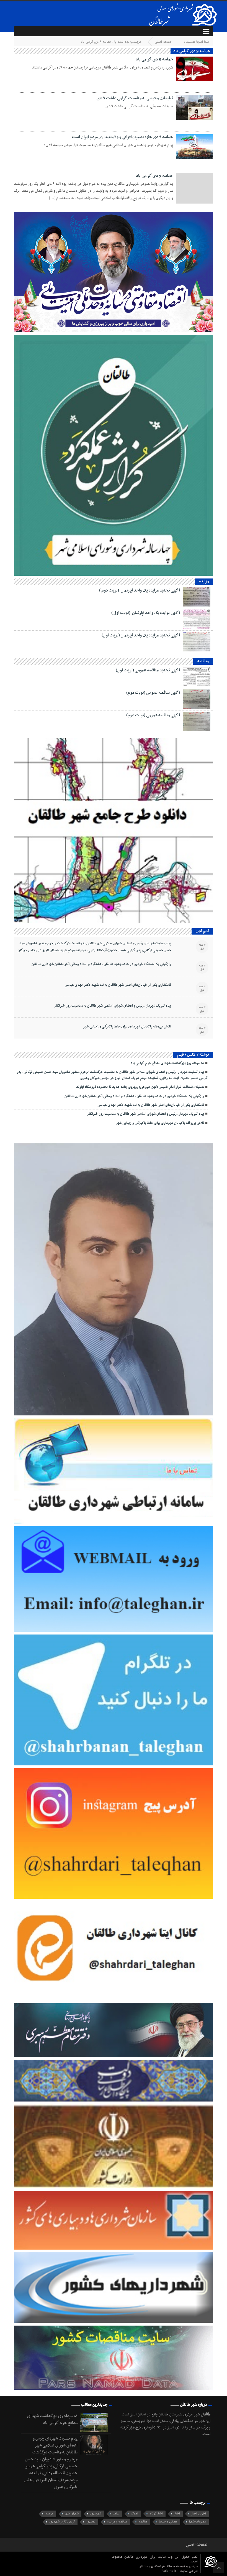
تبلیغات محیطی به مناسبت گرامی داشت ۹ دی (135, 98)
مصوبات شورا (198, 2522)
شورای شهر (72, 2514)
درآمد (116, 2514)
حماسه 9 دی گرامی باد (154, 59)
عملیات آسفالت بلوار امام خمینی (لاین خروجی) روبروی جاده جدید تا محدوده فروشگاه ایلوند (140, 1087)
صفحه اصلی (163, 42)
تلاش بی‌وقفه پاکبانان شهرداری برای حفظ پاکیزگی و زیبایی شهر (127, 1027)
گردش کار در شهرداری (62, 2522)
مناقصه (143, 2522)
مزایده (49, 2514)
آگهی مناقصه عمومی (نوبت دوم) (153, 693)
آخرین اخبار (199, 2514)
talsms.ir (170, 2571)
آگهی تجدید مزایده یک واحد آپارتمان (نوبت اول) (141, 635)
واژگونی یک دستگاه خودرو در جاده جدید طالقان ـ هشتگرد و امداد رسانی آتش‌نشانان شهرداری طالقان (101, 964)
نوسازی (91, 2522)
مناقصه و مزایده (117, 2522)
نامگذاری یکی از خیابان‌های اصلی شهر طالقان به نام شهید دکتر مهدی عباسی (118, 985)
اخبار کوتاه (156, 2514)
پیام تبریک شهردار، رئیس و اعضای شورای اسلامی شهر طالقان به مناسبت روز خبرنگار (113, 1006)
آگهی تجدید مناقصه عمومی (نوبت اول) (148, 670)
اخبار (177, 2514)
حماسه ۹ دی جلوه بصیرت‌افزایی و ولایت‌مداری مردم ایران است (122, 137)
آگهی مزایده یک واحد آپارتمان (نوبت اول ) (146, 613)
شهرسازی (96, 2514)
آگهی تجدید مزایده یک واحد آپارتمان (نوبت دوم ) (140, 590)
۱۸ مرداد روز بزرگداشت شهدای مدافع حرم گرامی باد (167, 1063)
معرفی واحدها (168, 2522)
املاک (135, 2514)
